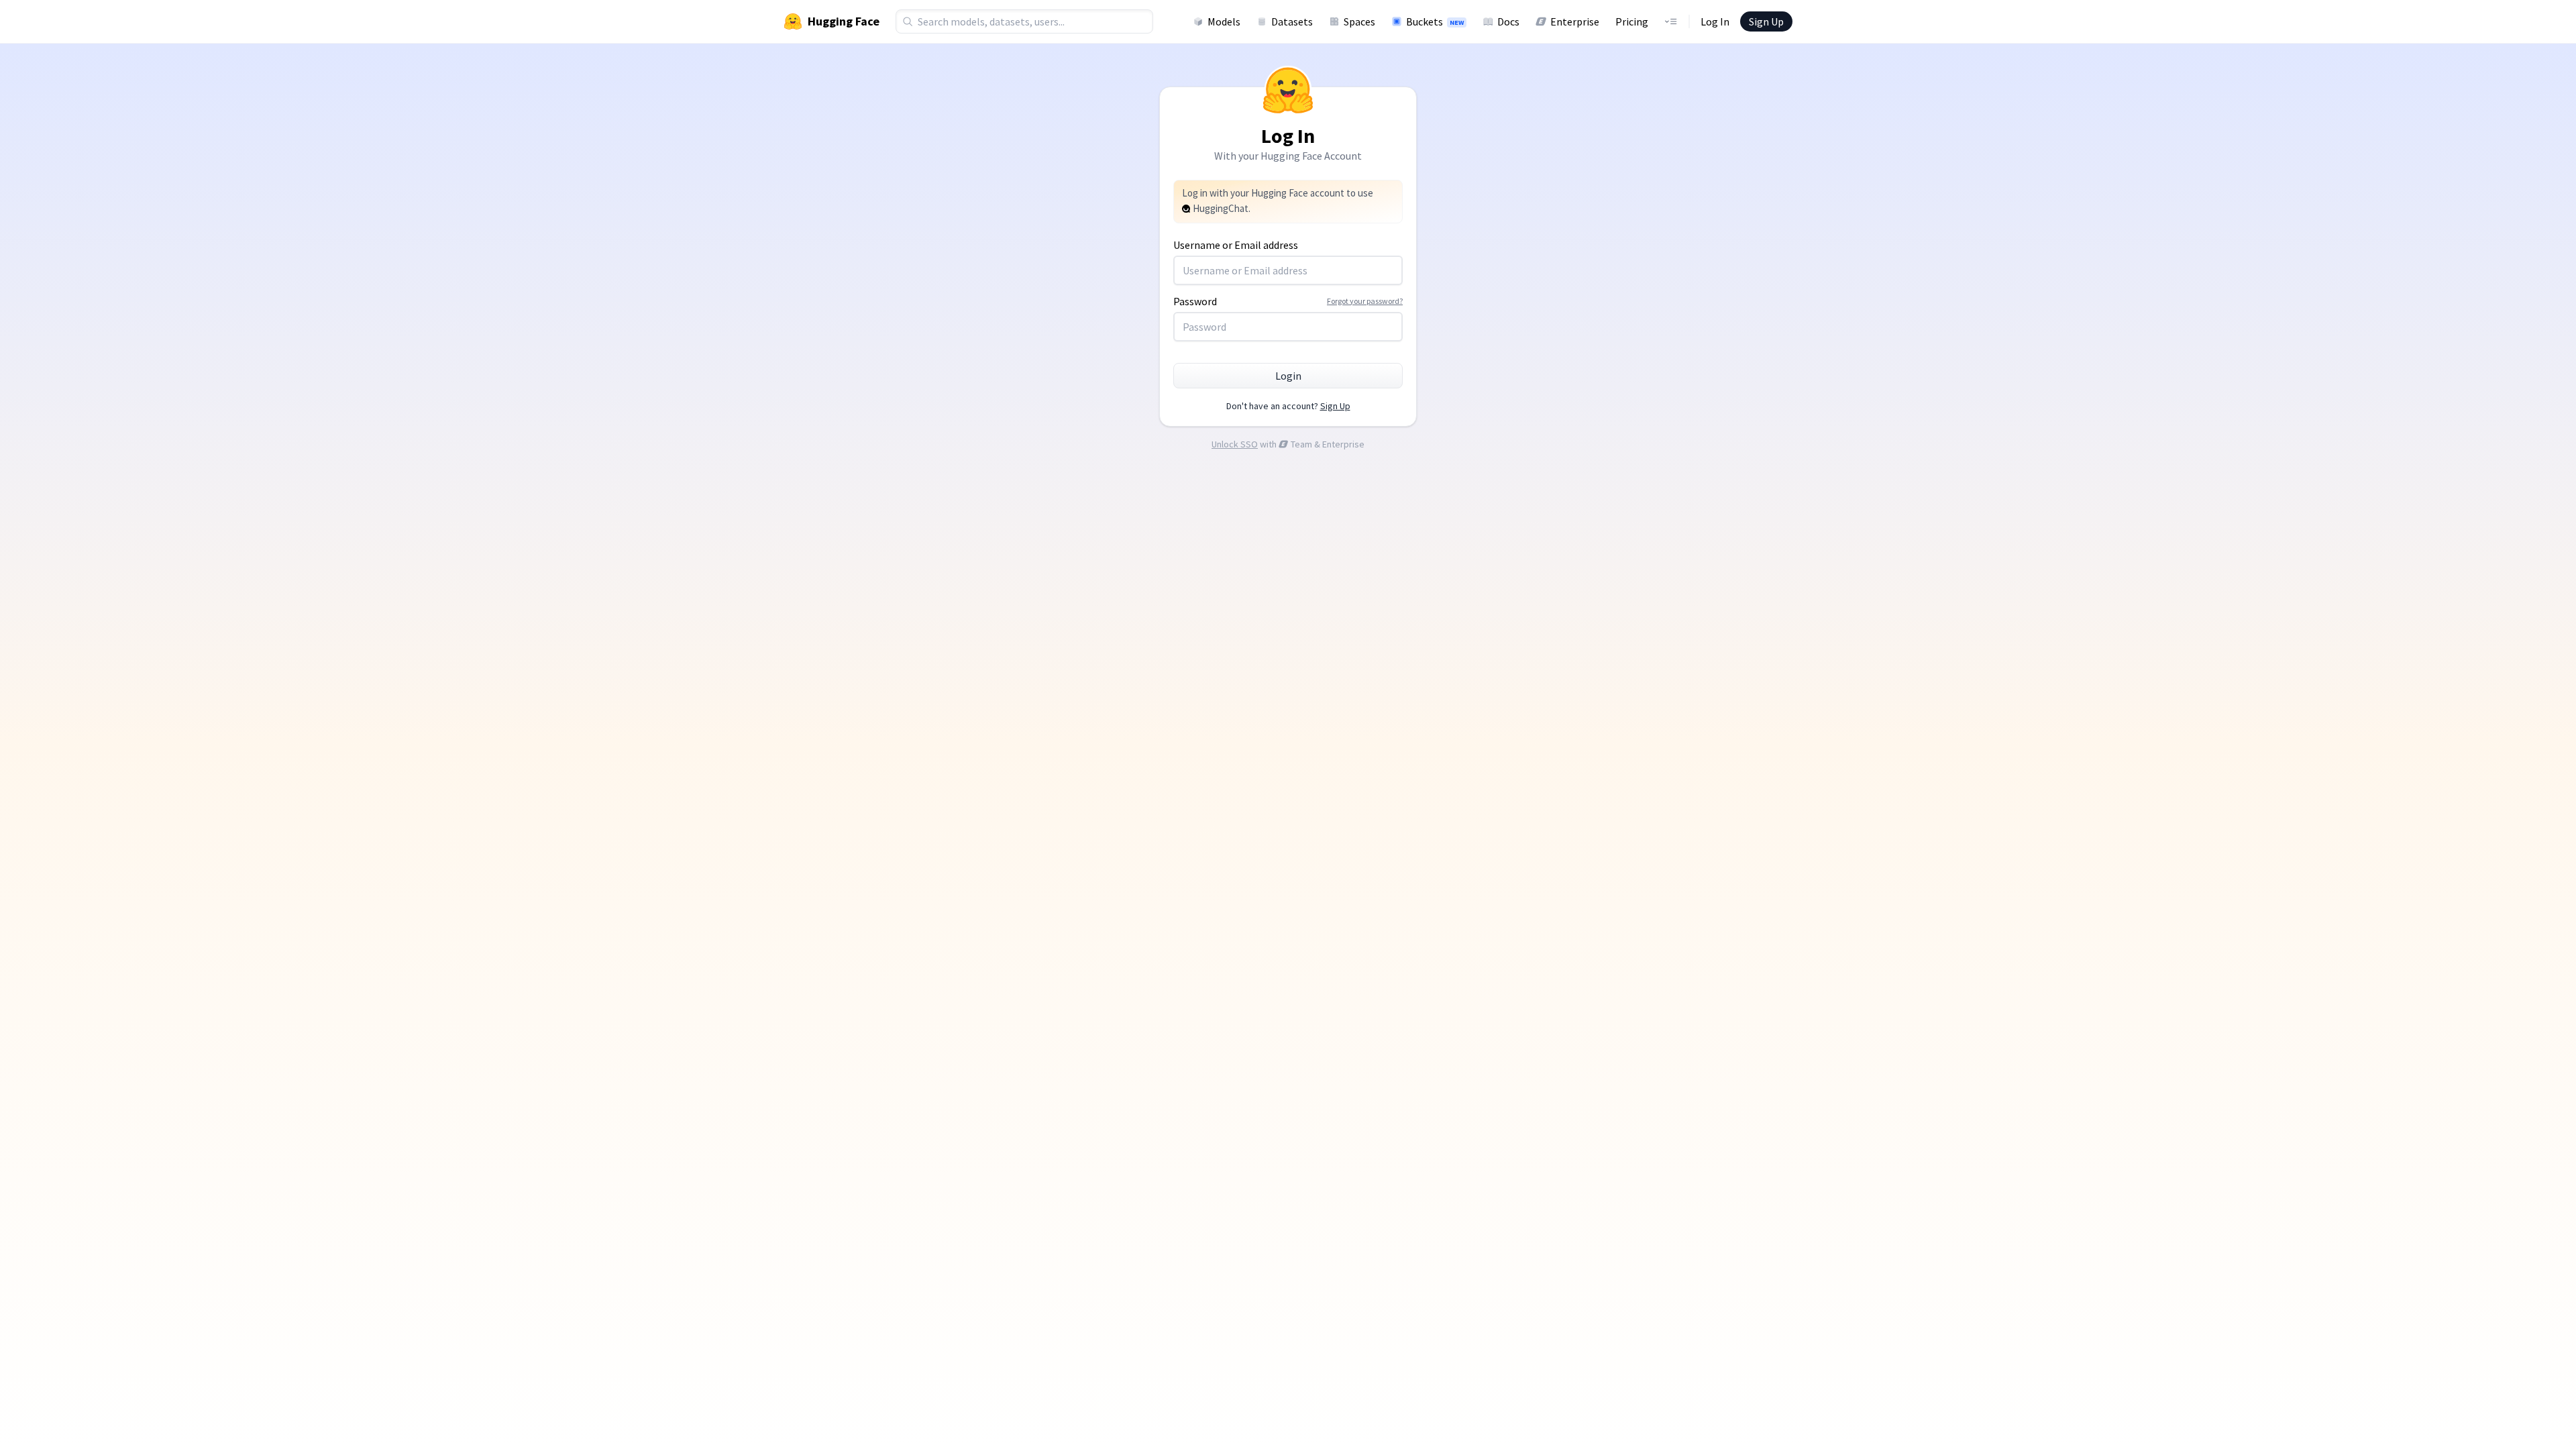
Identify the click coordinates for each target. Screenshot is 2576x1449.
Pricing (1632, 21)
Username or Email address (1236, 245)
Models (1224, 21)
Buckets (1435, 21)
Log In (1715, 21)
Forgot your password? (1365, 301)
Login (1288, 376)
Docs (1508, 21)
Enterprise (1575, 21)
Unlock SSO (1235, 444)
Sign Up (1766, 21)
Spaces (1359, 21)
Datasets (1292, 21)
